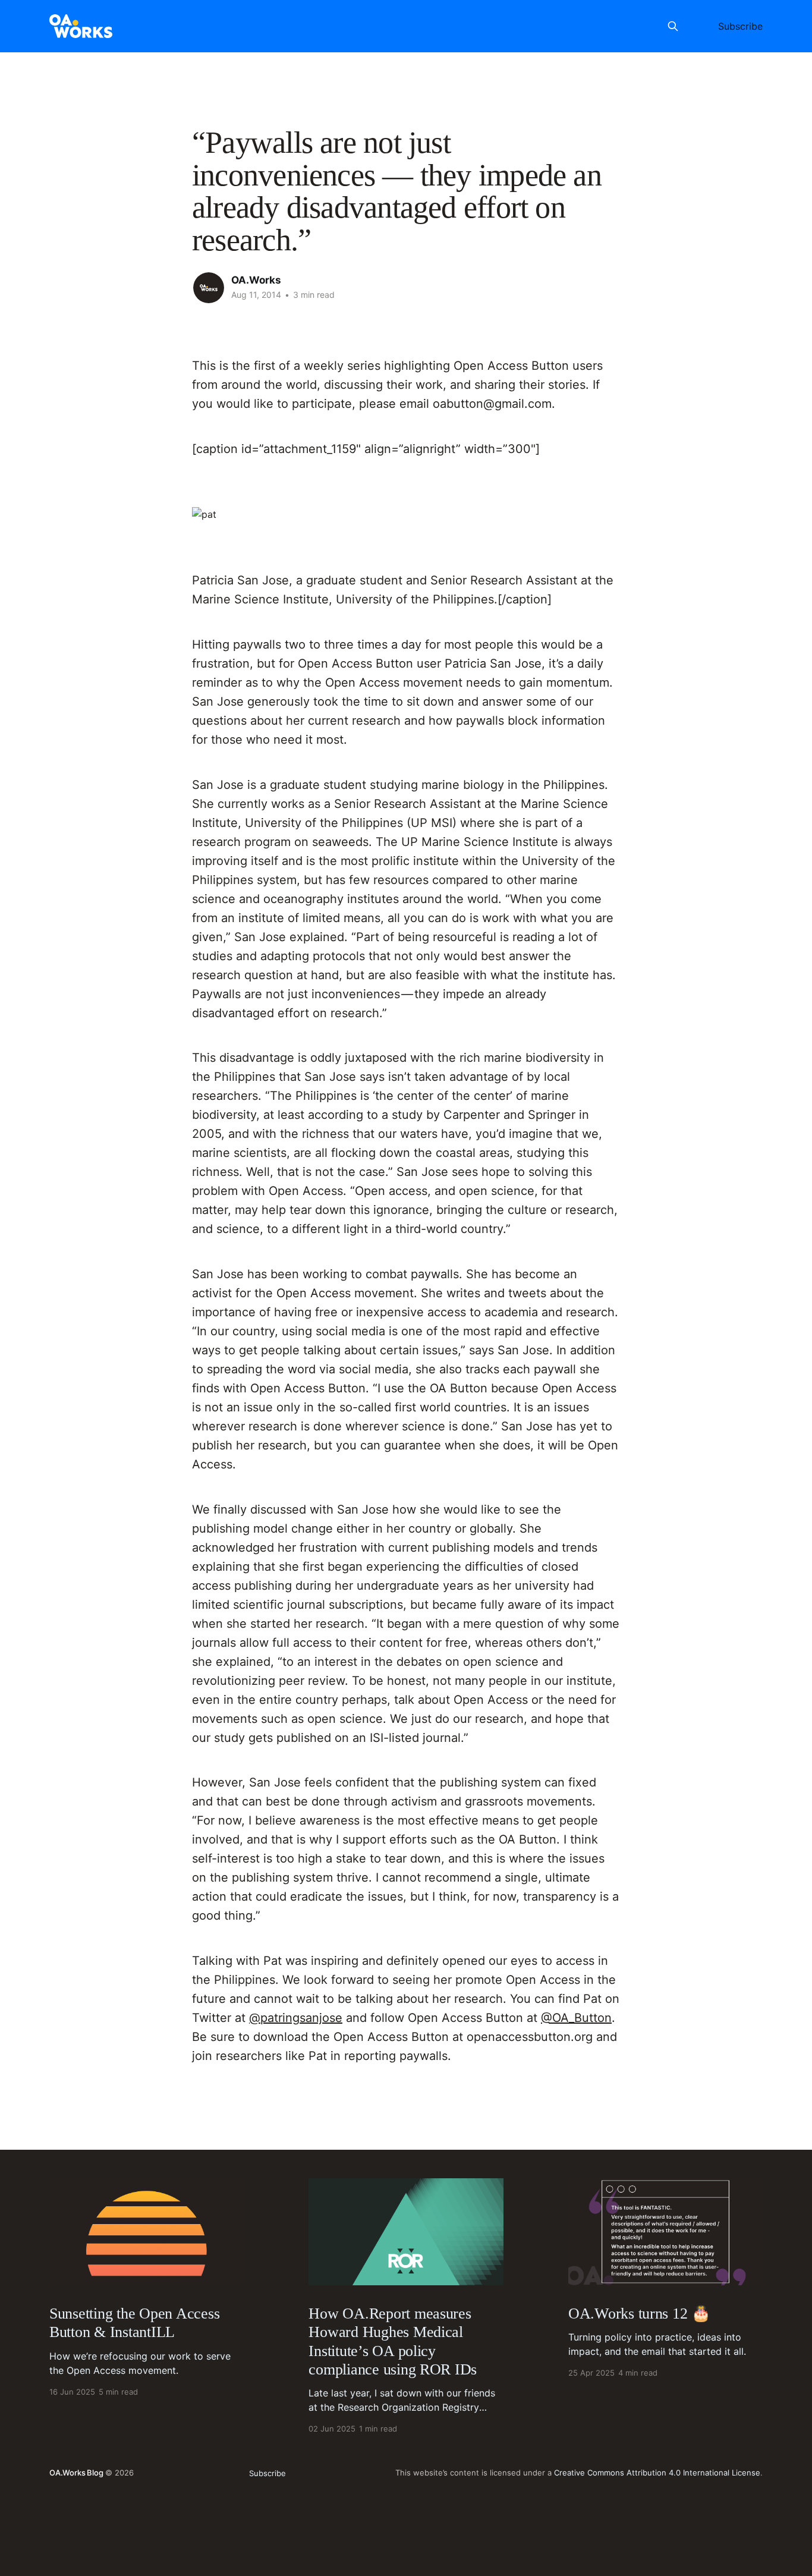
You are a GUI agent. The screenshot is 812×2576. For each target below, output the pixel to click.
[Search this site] (673, 26)
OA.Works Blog (76, 2473)
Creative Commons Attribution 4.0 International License (657, 2473)
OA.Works (256, 280)
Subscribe (740, 26)
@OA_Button (576, 2018)
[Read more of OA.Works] (209, 288)
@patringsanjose (296, 2018)
